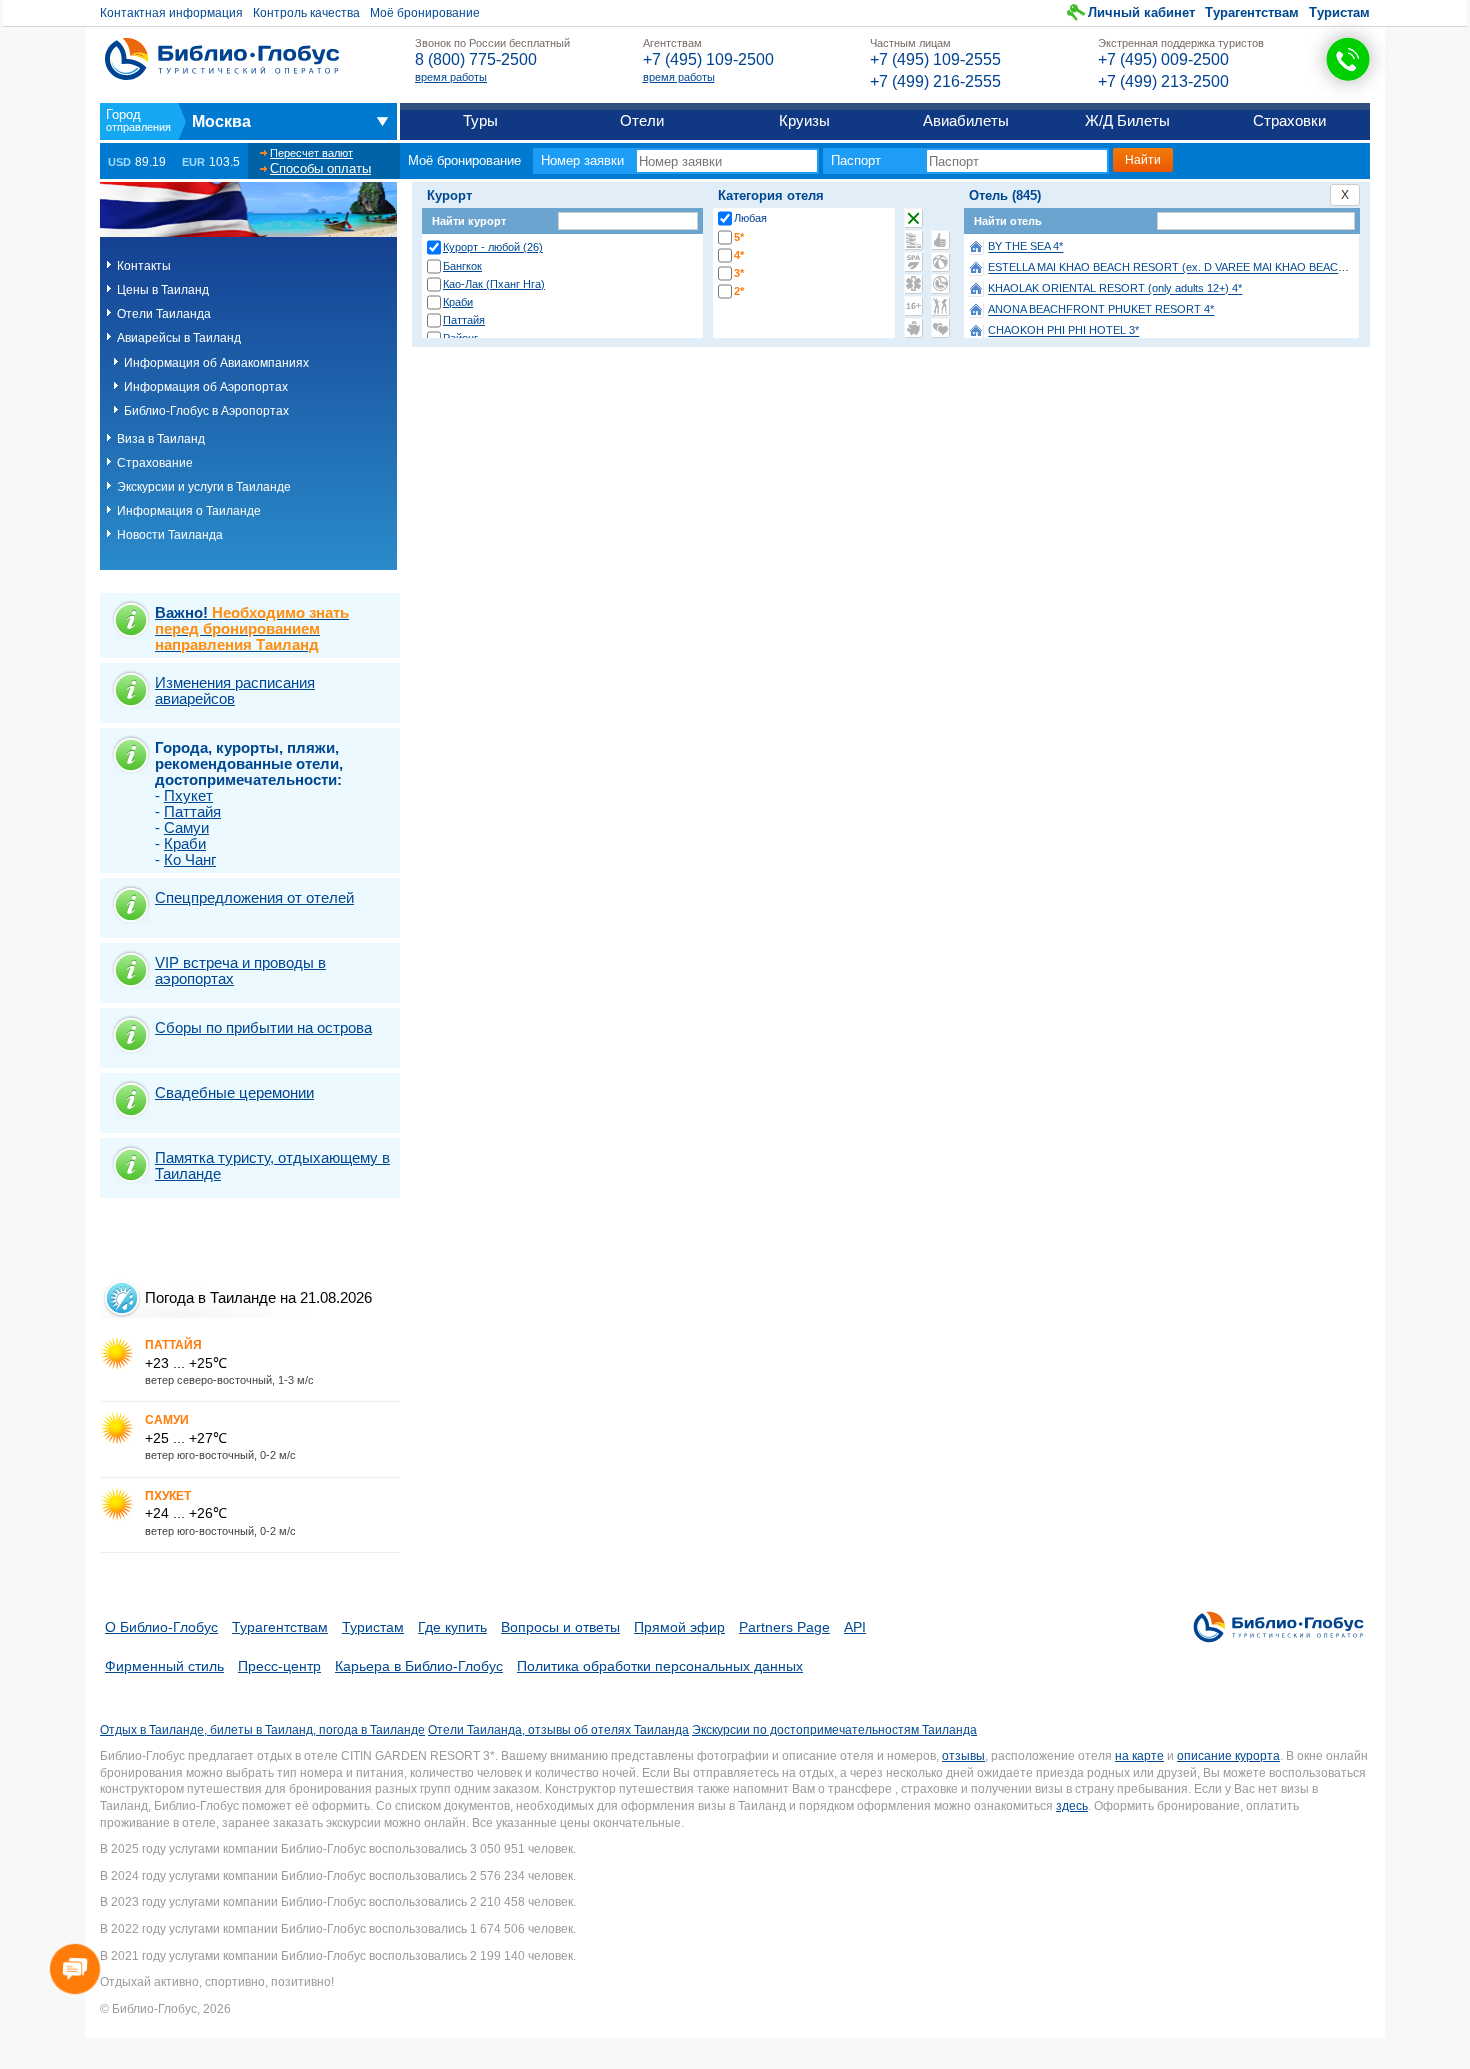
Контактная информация (171, 13)
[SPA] (913, 262)
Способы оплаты (320, 168)
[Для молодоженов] (940, 328)
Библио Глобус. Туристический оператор (222, 59)
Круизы (804, 120)
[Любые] (913, 218)
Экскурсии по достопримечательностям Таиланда (834, 1730)
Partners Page (784, 1627)
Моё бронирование (425, 13)
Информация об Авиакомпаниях (216, 363)
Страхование (155, 463)
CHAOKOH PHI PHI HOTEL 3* (1063, 331)
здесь (1072, 1806)
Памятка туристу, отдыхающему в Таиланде (272, 1165)
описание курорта (1228, 1756)
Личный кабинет (1141, 12)
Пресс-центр (279, 1666)
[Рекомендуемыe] (940, 240)
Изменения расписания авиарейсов (235, 690)
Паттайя (464, 320)
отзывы (963, 1756)
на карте (1139, 1756)
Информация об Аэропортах (206, 387)
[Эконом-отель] (913, 328)
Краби (458, 302)
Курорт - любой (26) (493, 247)
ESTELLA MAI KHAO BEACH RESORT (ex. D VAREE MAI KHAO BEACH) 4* (1175, 268)
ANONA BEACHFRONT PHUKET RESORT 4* (1101, 310)
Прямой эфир (679, 1627)
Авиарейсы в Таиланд (179, 338)
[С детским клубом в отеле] (940, 262)
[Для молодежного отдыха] (940, 306)
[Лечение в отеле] (913, 284)
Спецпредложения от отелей (254, 897)
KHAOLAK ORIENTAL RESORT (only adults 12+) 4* (1115, 289)
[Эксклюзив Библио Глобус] (940, 284)
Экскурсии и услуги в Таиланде (204, 487)
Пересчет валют (311, 153)
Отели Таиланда (164, 314)
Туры (480, 120)
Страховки (1289, 120)
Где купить (452, 1627)
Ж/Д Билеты (1127, 120)
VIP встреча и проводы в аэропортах (240, 970)
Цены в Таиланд (163, 290)
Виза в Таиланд (161, 439)
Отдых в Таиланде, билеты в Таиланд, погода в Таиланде (262, 1730)
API (855, 1627)
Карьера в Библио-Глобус (419, 1666)
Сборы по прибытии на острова (263, 1027)
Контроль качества (306, 13)
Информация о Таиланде (189, 511)
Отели (642, 120)
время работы (451, 77)
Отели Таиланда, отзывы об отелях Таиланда (558, 1730)
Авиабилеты (966, 120)
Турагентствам (1252, 12)
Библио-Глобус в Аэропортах (206, 411)
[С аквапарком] (913, 240)
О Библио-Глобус (161, 1627)
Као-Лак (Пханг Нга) (494, 284)
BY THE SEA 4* (1025, 247)
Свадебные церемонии (234, 1092)
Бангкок (462, 266)
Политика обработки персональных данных (660, 1666)
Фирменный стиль (164, 1666)
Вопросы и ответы (560, 1627)
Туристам (1339, 12)
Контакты (144, 266)
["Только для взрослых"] (913, 306)
